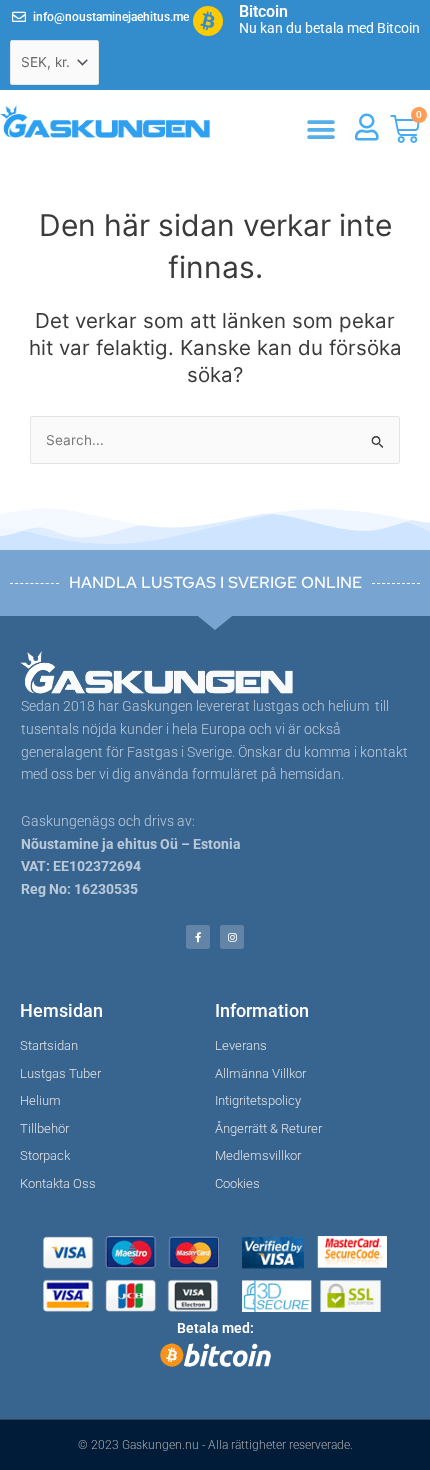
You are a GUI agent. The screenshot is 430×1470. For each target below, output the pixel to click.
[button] (320, 130)
